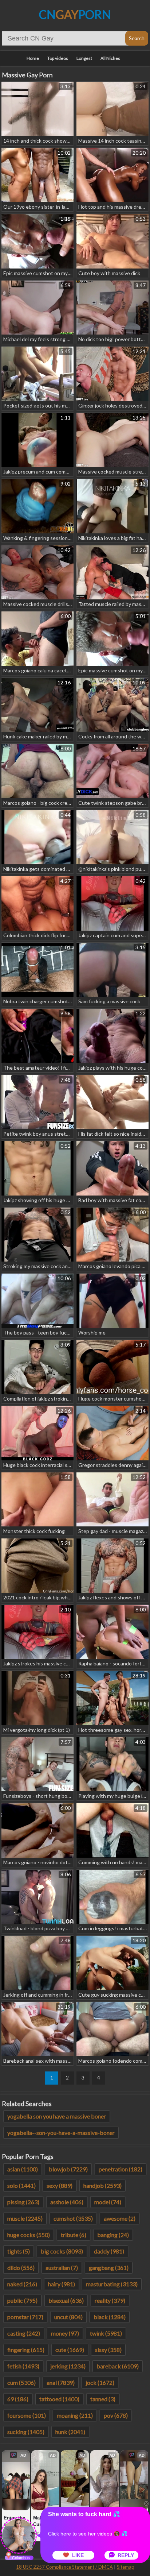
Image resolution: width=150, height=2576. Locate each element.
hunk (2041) (70, 2432)
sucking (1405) (26, 2432)
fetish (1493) (23, 2366)
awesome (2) (120, 2218)
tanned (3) (103, 2399)
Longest (84, 58)
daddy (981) (109, 2251)
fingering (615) (26, 2350)
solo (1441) (21, 2185)
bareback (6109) (118, 2366)
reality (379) (110, 2300)
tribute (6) (74, 2235)
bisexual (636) (66, 2300)
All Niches (110, 58)
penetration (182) (121, 2169)
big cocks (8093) (62, 2251)
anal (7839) (61, 2382)
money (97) (65, 2333)
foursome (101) (27, 2415)
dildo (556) (21, 2268)
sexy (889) (60, 2185)
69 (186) (18, 2399)
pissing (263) (23, 2202)
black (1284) (110, 2317)
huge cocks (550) (29, 2235)
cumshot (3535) (73, 2218)
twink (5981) (106, 2333)
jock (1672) (100, 2382)
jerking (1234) (68, 2366)
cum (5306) (21, 2382)
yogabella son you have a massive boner (57, 2116)
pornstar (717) (25, 2317)
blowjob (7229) (68, 2169)
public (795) (22, 2300)
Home (33, 58)
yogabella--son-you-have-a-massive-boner (61, 2133)
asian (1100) (23, 2169)
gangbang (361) (109, 2268)
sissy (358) (108, 2350)
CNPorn (75, 14)
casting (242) (24, 2333)
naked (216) (22, 2284)
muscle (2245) (25, 2218)
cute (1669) (70, 2350)
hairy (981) (62, 2284)
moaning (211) (75, 2415)
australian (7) (62, 2268)
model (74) (108, 2202)
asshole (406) (67, 2202)
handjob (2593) (102, 2185)
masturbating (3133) (112, 2284)
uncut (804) (68, 2317)
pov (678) (116, 2415)
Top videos (58, 58)
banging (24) (113, 2235)
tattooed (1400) (59, 2399)
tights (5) (19, 2251)
